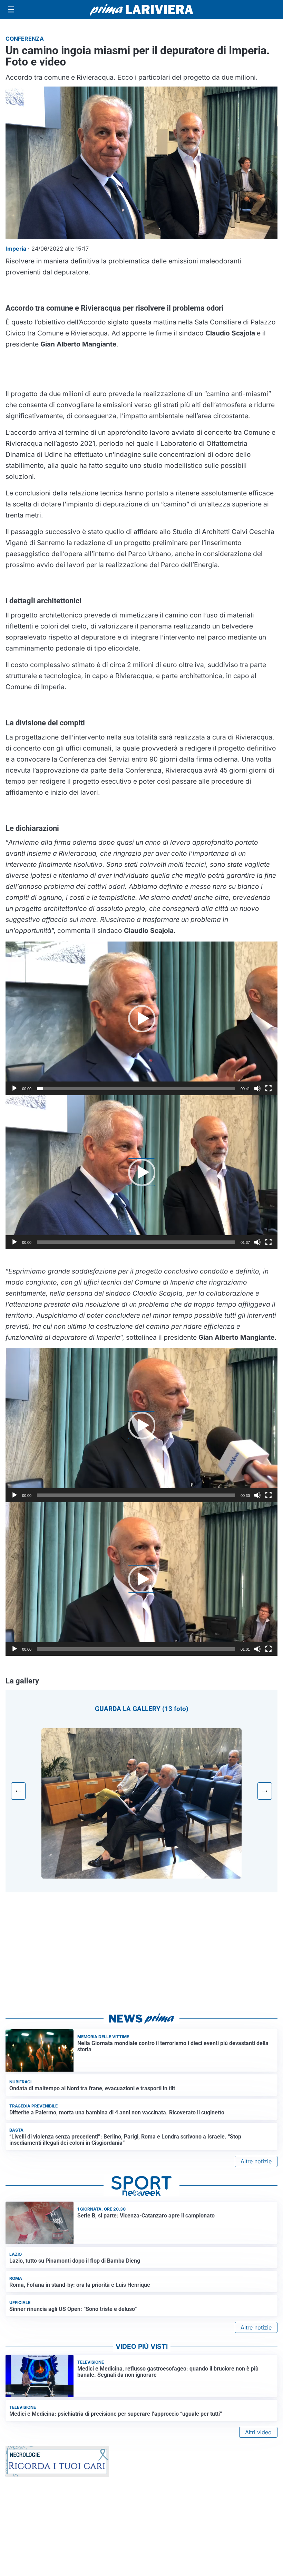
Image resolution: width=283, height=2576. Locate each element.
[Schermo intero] (269, 1088)
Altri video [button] (258, 2432)
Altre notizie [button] (256, 2161)
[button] (141, 1018)
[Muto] (257, 1088)
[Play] (14, 1088)
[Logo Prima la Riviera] (141, 9)
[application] (141, 1018)
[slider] (136, 1088)
